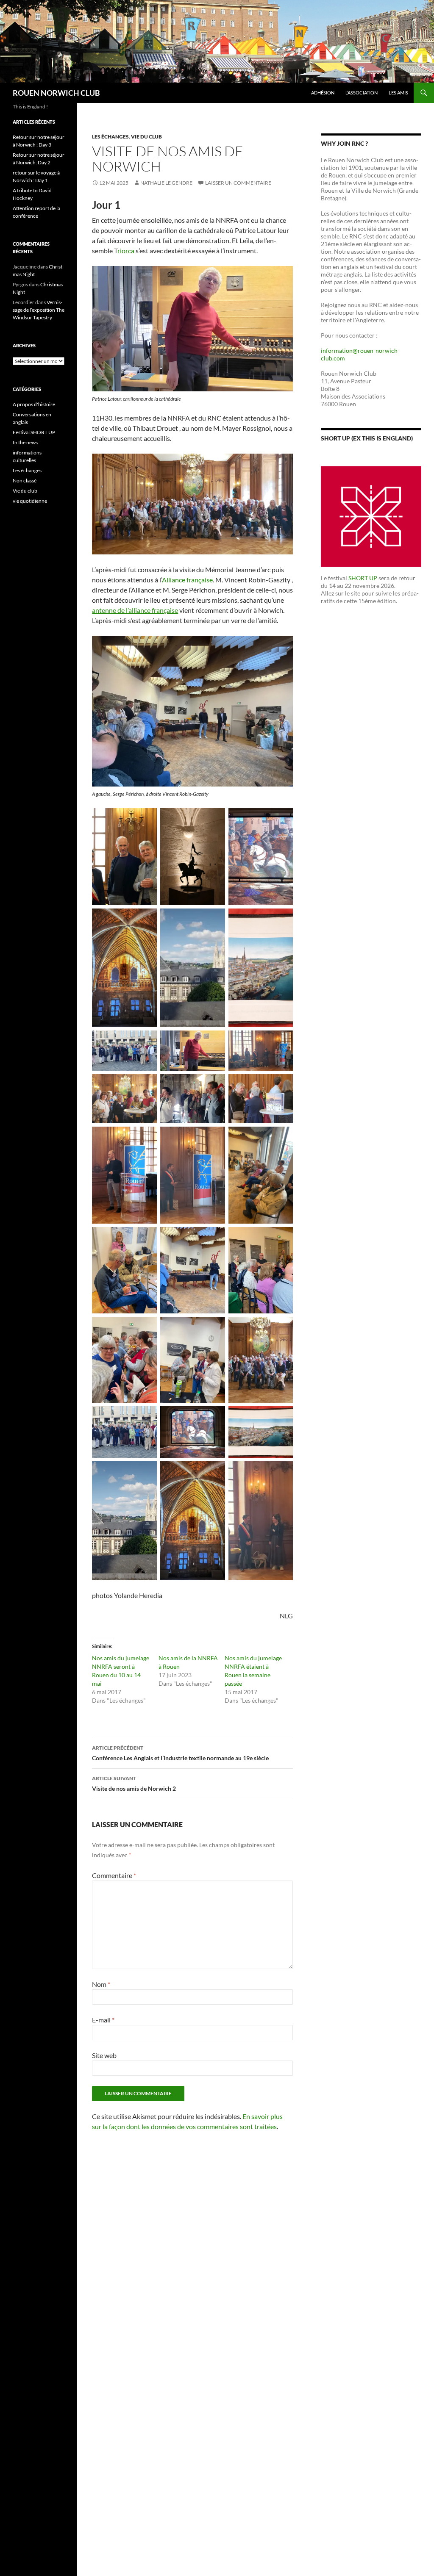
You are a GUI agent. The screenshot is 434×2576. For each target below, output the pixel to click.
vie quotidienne (30, 501)
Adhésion (323, 93)
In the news (25, 442)
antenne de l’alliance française (135, 610)
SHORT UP (363, 578)
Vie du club (146, 137)
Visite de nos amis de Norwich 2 (134, 1784)
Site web (104, 2055)
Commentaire (114, 1875)
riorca (126, 251)
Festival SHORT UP (34, 432)
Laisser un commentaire (238, 183)
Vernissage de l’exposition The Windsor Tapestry (39, 310)
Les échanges (110, 137)
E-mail (103, 2020)
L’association (362, 93)
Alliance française (187, 580)
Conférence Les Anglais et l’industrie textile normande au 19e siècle (180, 1753)
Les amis (398, 93)
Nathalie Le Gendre (166, 183)
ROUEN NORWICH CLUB (56, 93)
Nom (101, 1984)
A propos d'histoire (34, 404)
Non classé (25, 481)
